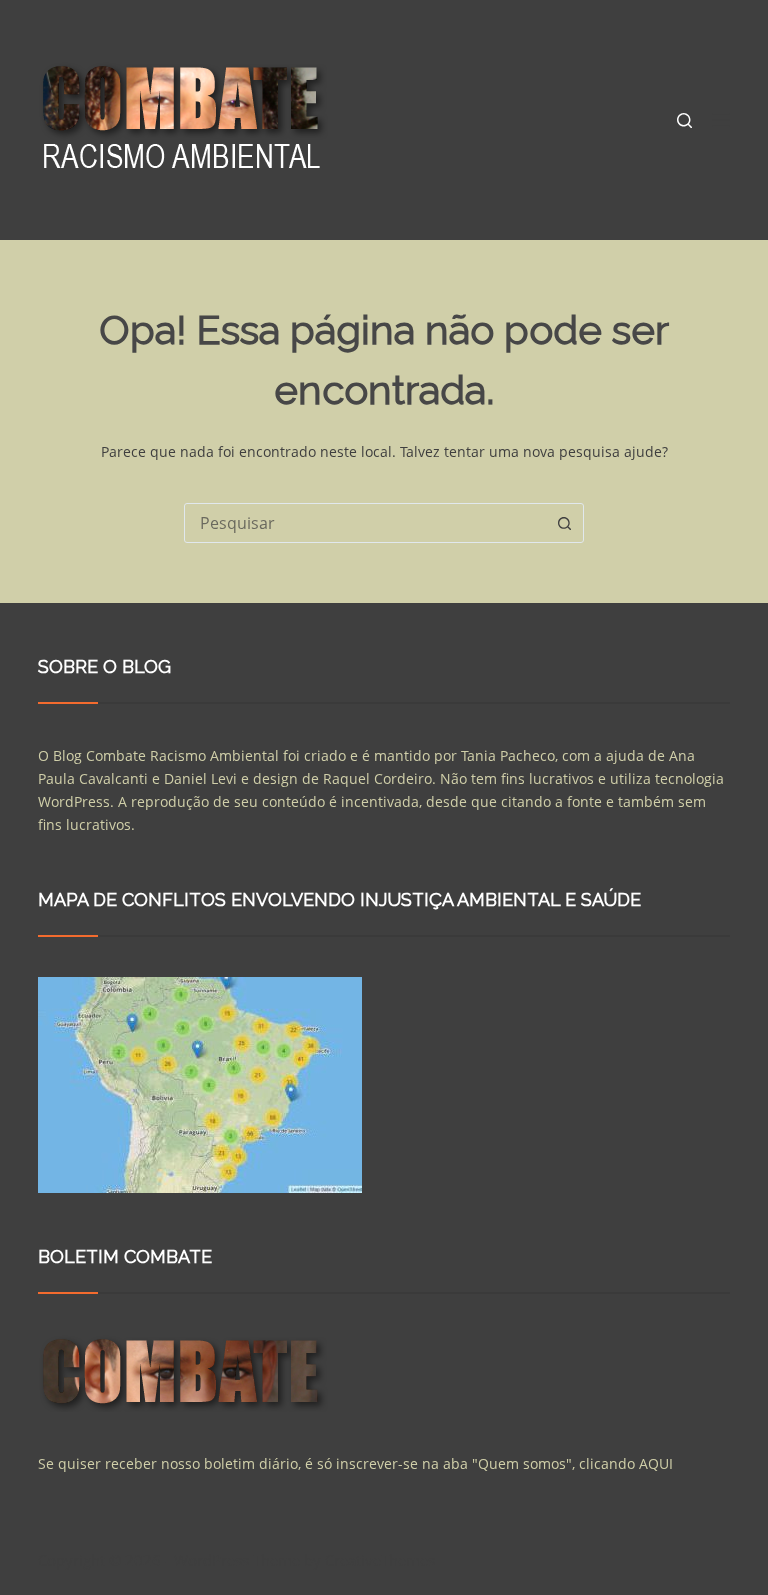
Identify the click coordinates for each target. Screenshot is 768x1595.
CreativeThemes (380, 1560)
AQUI (656, 1463)
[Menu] (721, 120)
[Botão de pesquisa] (564, 523)
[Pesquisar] (684, 120)
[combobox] (365, 523)
